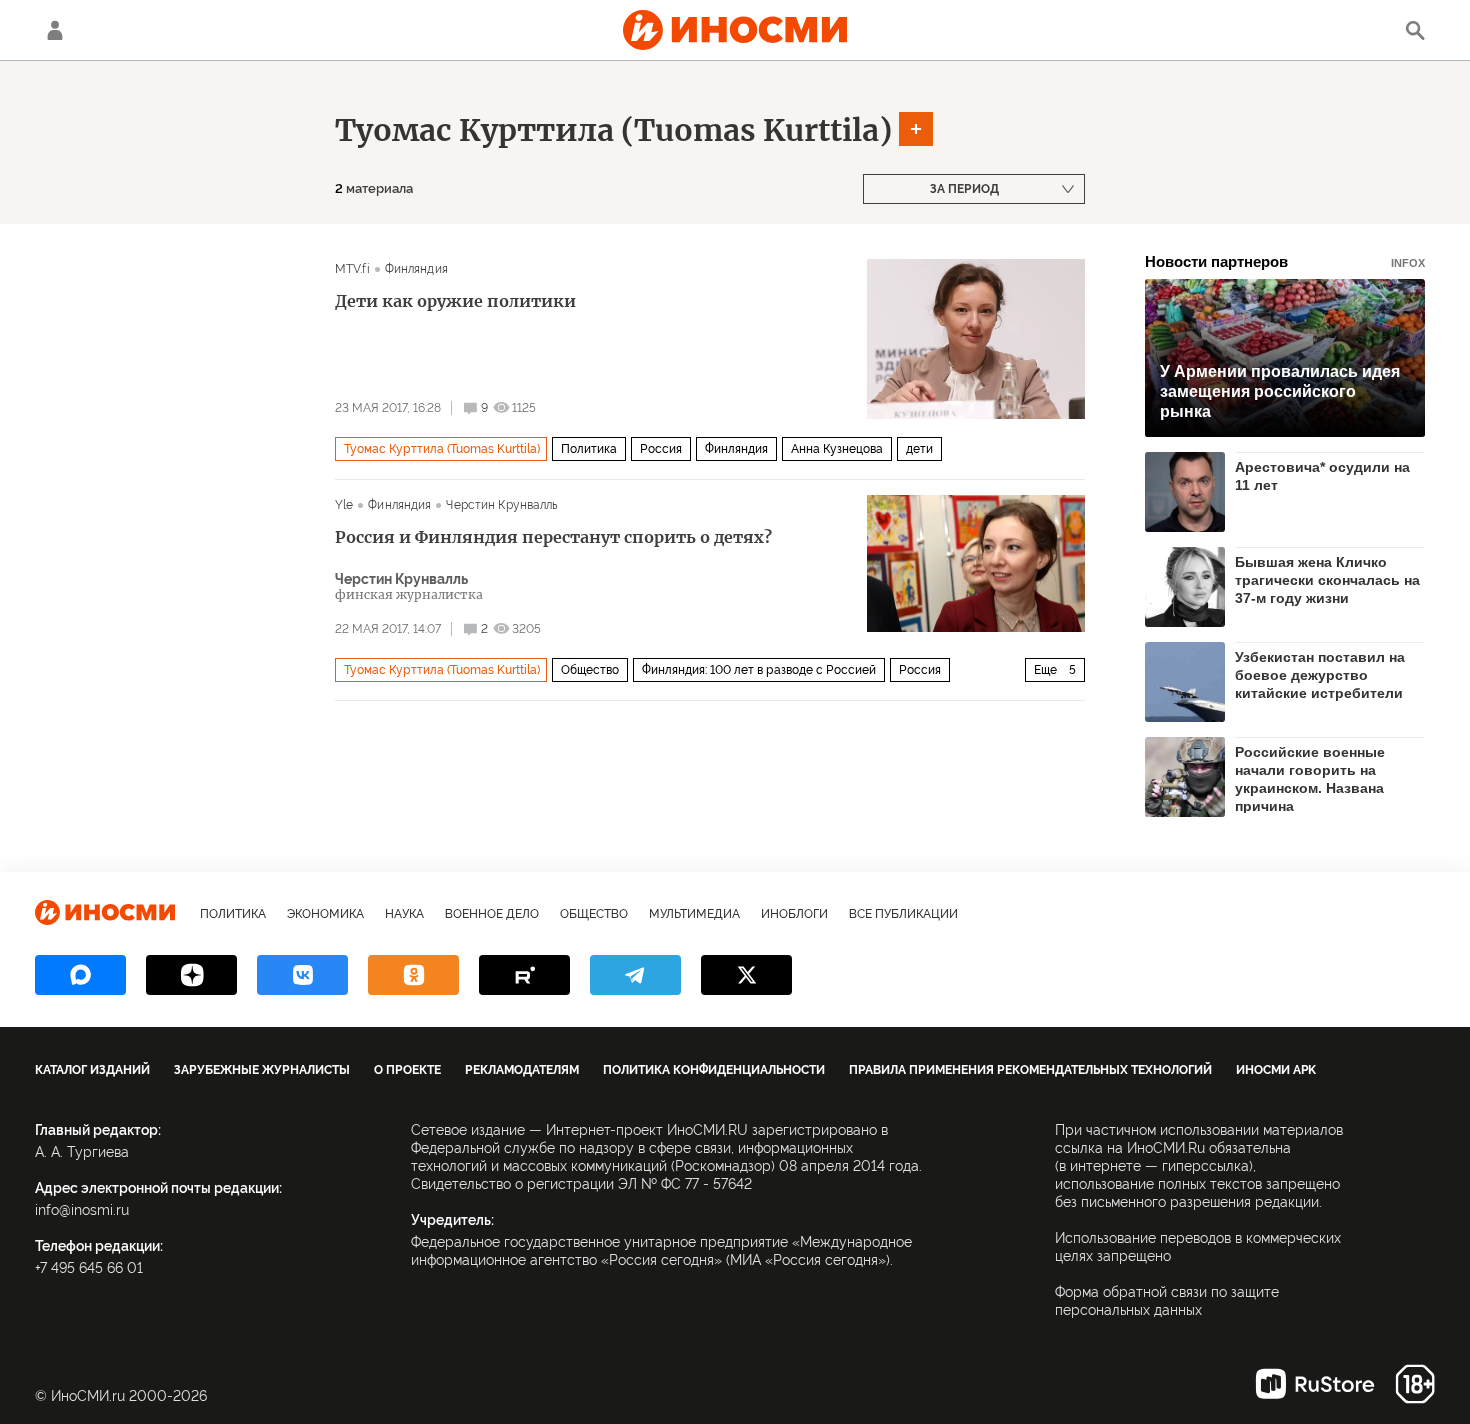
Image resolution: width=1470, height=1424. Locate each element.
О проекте (407, 1070)
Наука (404, 914)
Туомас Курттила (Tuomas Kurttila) (613, 130)
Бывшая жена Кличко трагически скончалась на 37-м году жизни (1327, 580)
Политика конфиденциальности (714, 1070)
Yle (344, 505)
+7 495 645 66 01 (89, 1268)
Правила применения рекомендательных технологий (1030, 1070)
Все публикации (903, 914)
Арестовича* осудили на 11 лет (1322, 476)
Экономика (325, 914)
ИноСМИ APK (1276, 1070)
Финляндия (416, 269)
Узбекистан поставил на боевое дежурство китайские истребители (1320, 675)
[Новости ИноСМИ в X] (746, 975)
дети (919, 449)
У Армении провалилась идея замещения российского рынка (1280, 391)
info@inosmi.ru (82, 1210)
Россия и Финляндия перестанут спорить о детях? (553, 537)
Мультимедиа (694, 914)
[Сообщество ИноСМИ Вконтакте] (302, 975)
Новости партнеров (1285, 261)
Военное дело (492, 914)
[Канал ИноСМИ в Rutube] (524, 975)
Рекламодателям (522, 1070)
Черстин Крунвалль (502, 505)
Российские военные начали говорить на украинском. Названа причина (1310, 778)
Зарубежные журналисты (262, 1070)
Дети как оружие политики (455, 301)
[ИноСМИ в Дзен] (191, 975)
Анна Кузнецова (837, 449)
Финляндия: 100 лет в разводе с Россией (759, 670)
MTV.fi (352, 269)
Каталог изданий (92, 1070)
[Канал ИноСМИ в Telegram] (635, 975)
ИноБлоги (794, 914)
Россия (661, 449)
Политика (589, 449)
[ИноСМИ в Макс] (80, 975)
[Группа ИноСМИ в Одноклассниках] (413, 975)
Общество (590, 670)
